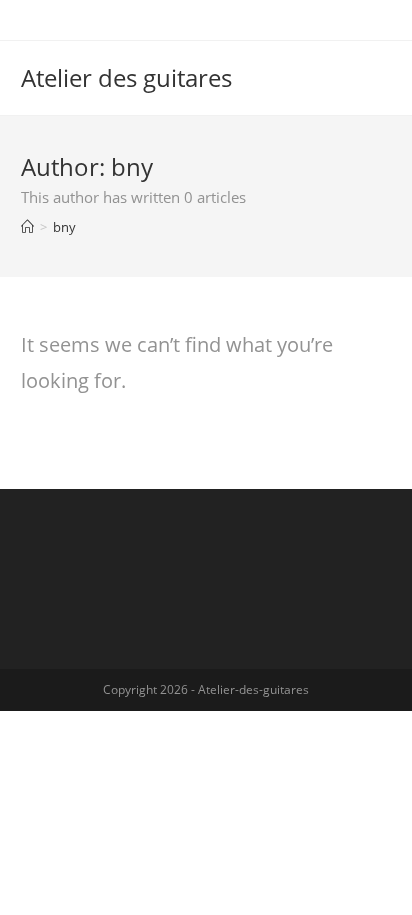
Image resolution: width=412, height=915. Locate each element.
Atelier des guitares (126, 77)
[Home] (27, 227)
